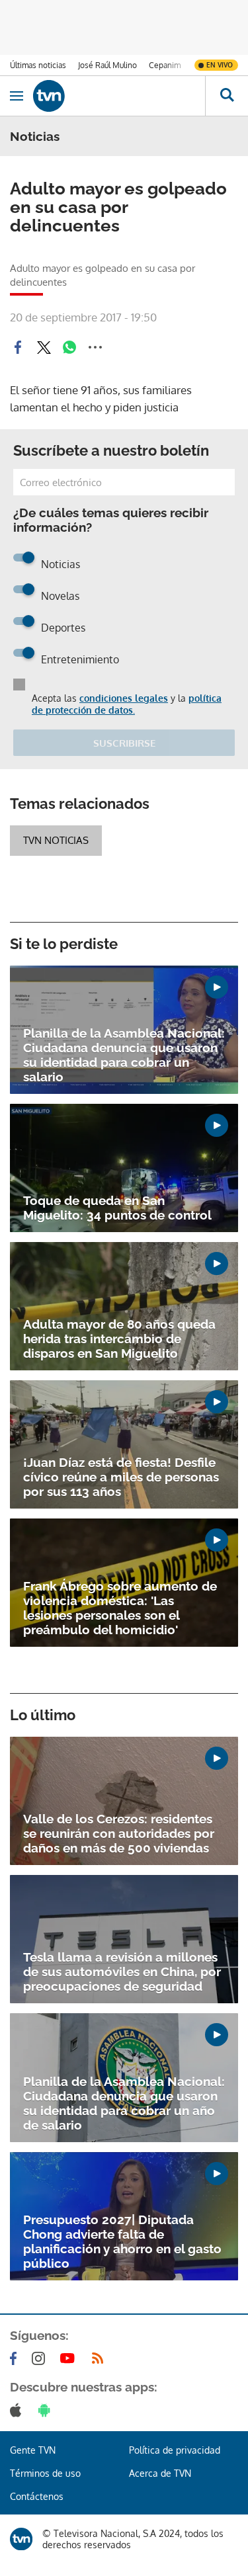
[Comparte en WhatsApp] (69, 347)
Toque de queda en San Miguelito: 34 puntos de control (117, 1208)
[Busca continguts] (227, 96)
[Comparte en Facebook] (18, 347)
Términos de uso (45, 2473)
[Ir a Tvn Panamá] (119, 96)
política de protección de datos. (127, 704)
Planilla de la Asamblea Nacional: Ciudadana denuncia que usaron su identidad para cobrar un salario (124, 1055)
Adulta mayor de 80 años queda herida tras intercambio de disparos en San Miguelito (119, 1339)
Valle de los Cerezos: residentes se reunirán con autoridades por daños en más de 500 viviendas (119, 1833)
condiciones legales (124, 698)
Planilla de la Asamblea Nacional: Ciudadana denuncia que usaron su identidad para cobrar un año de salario (124, 2103)
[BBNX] (21, 2539)
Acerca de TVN (160, 2473)
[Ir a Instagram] (41, 2358)
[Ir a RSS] (101, 2358)
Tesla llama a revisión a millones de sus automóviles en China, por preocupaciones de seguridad (122, 1972)
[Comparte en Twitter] (44, 347)
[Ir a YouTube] (70, 2358)
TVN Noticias (56, 840)
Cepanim (165, 65)
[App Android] (47, 2410)
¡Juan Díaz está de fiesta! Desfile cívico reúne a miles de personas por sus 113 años (121, 1477)
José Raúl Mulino (107, 65)
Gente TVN (33, 2450)
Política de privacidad (175, 2450)
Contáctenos (37, 2496)
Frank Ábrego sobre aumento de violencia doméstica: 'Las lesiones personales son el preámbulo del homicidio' (120, 1608)
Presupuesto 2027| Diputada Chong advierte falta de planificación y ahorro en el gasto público (122, 2241)
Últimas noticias (38, 65)
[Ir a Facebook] (16, 2358)
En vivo (220, 65)
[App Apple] (18, 2410)
